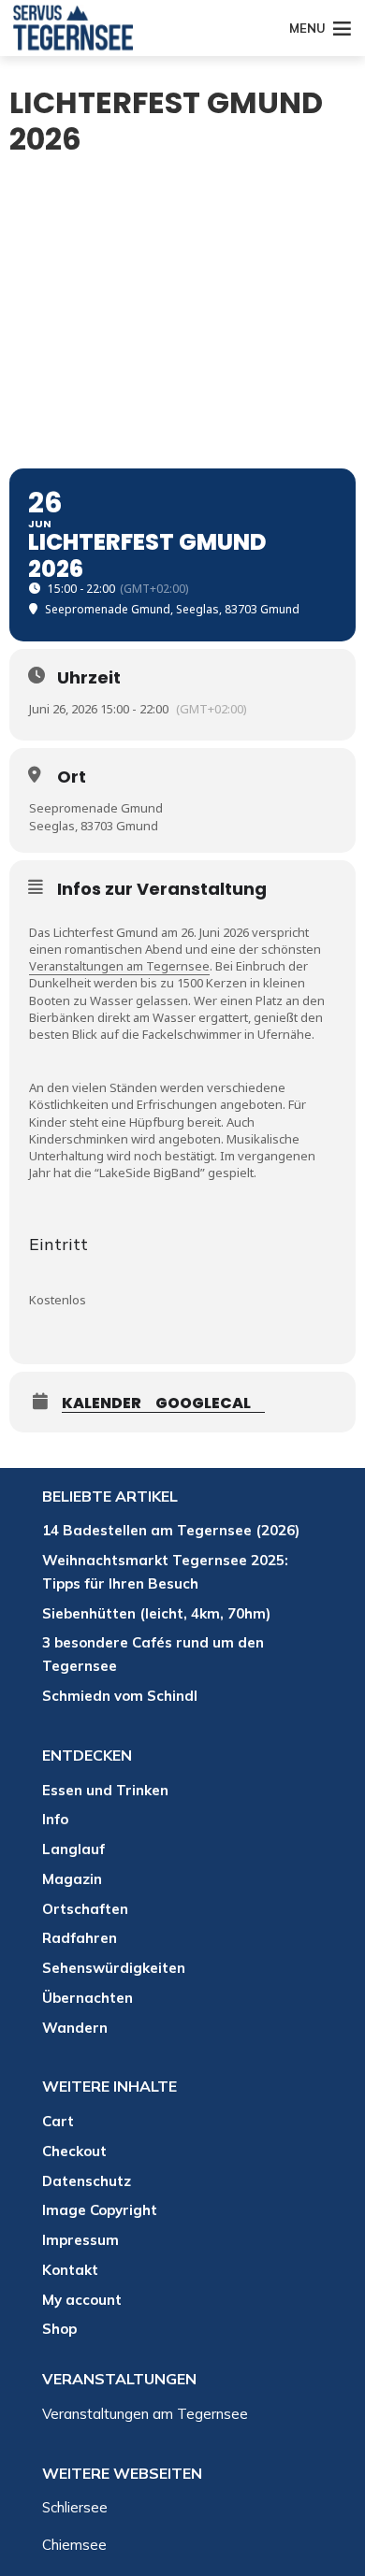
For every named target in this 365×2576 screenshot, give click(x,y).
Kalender (102, 1404)
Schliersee (75, 2507)
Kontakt (70, 2270)
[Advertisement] (182, 317)
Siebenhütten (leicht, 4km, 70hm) (156, 1613)
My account (82, 2300)
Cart (58, 2121)
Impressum (80, 2240)
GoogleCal (203, 1404)
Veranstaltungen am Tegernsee (119, 966)
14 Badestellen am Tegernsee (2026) (171, 1530)
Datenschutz (87, 2181)
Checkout (74, 2151)
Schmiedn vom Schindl (120, 1696)
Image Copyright (100, 2210)
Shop (59, 2329)
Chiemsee (74, 2545)
